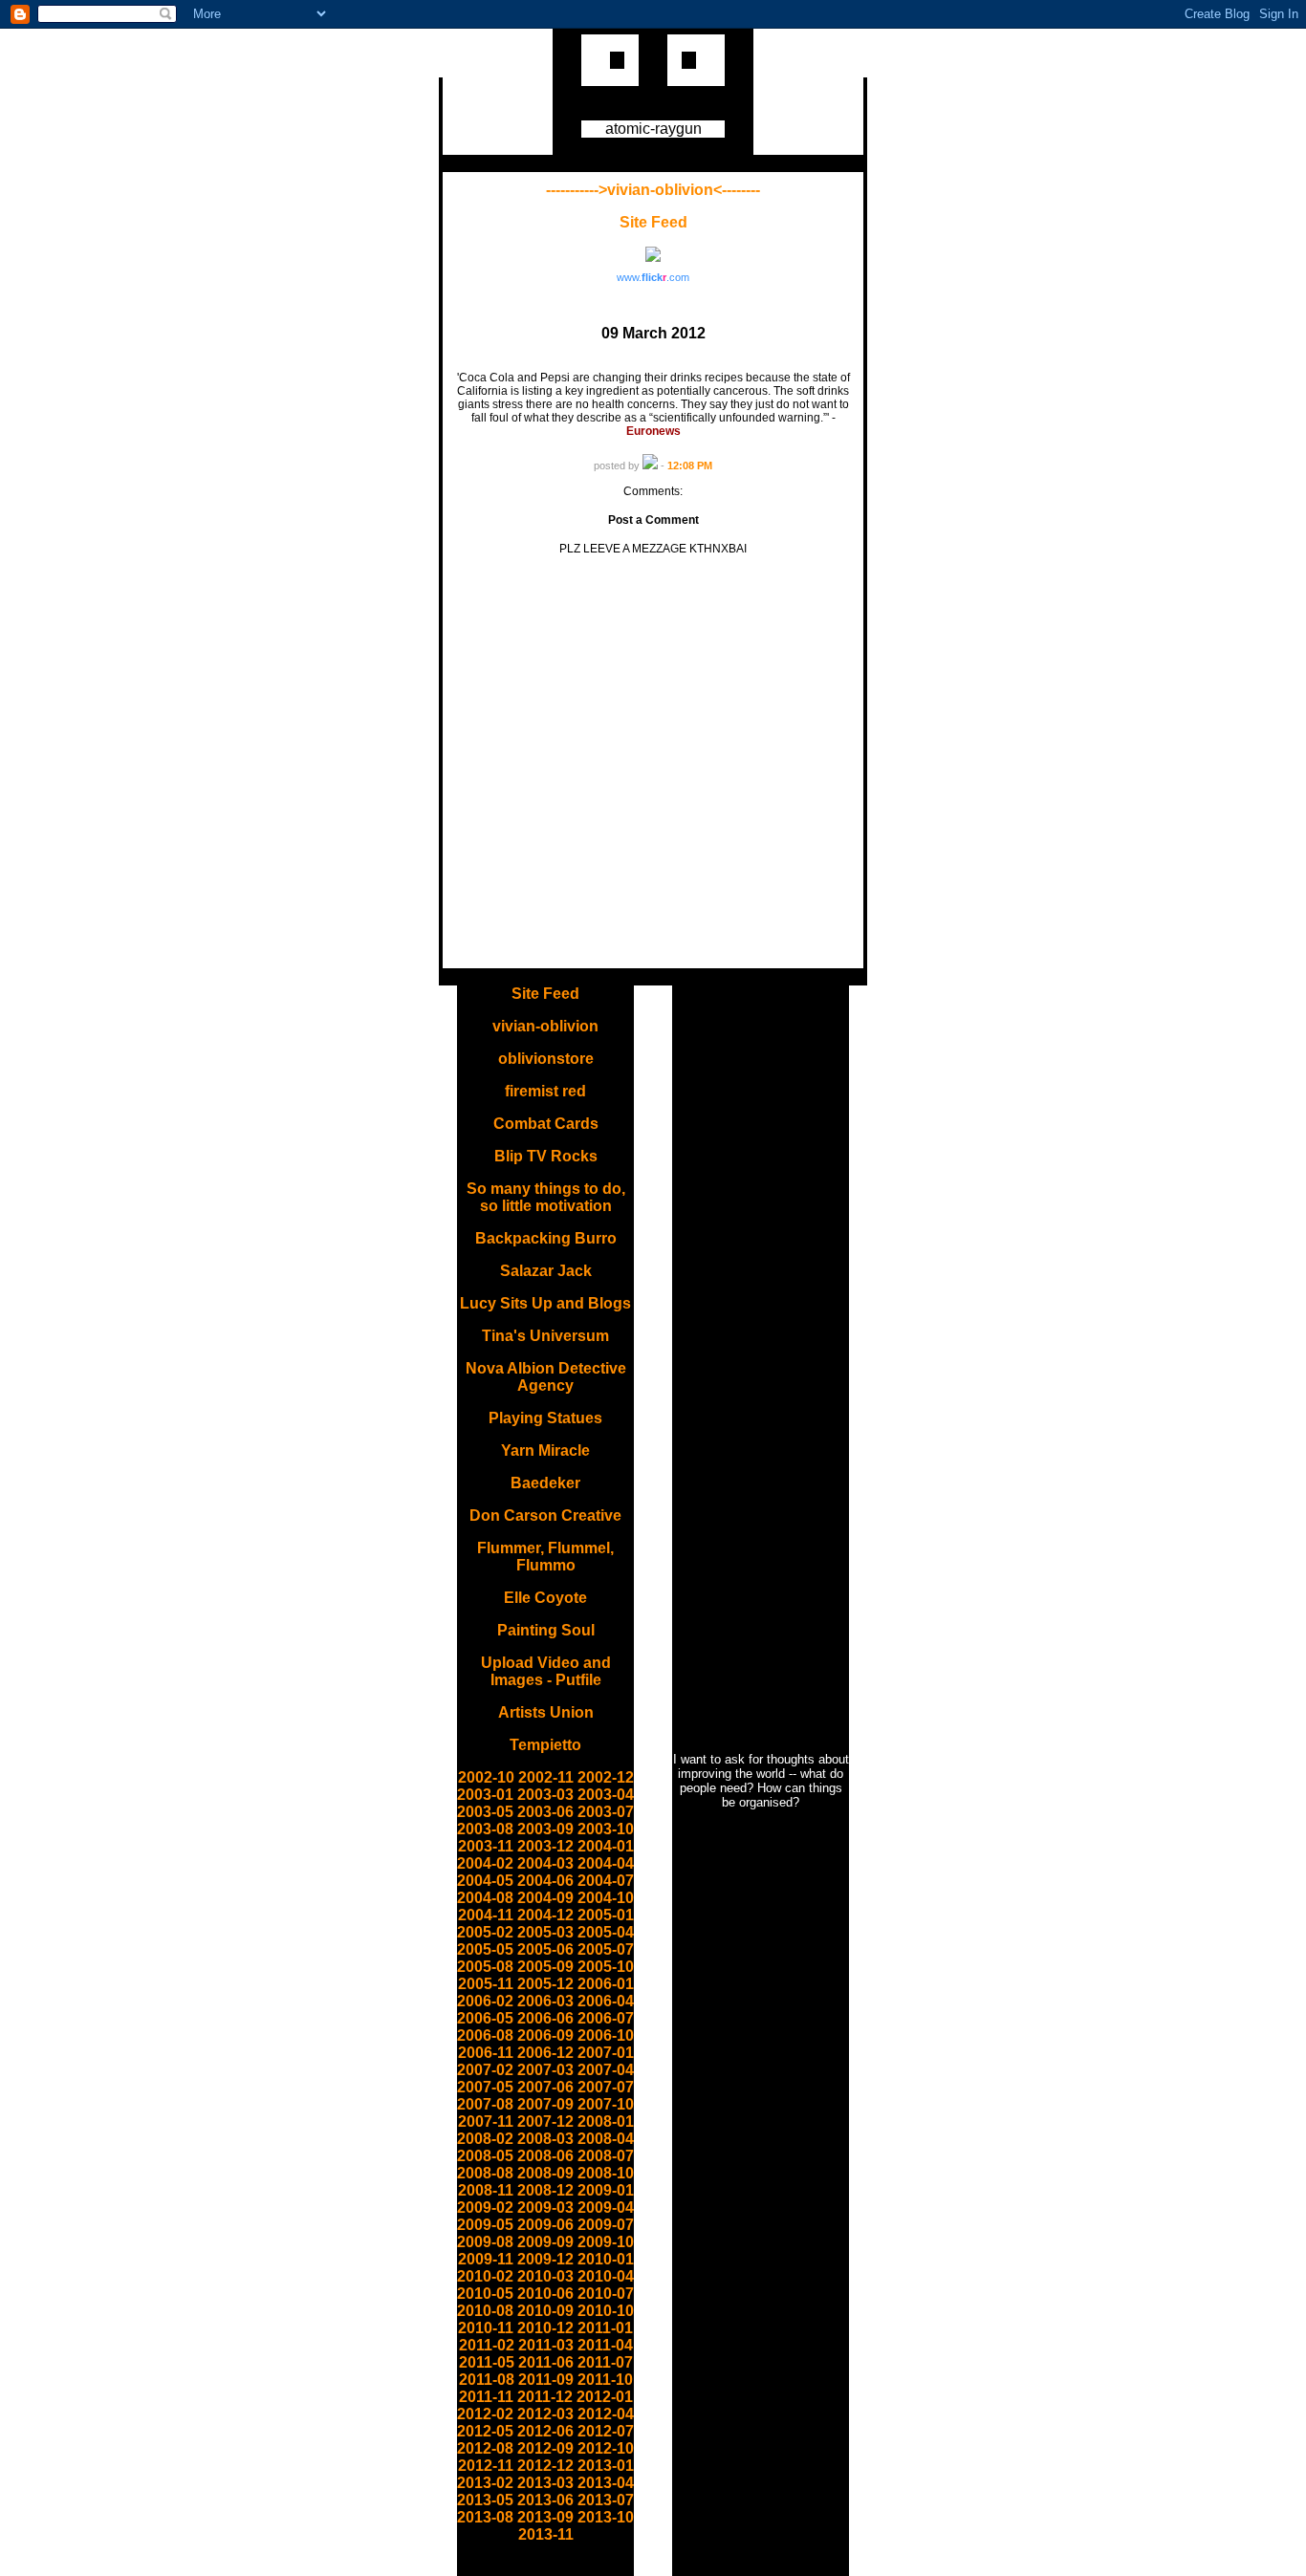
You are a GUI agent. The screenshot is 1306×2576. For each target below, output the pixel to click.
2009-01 (606, 2190)
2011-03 (546, 2345)
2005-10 (606, 1967)
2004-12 (545, 1915)
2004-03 (545, 1863)
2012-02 (485, 2414)
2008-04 (606, 2139)
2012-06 (545, 2431)
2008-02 (485, 2139)
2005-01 (606, 1915)
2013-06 (545, 2500)
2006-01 (606, 1984)
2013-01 (606, 2466)
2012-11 (486, 2466)
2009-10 (606, 2242)
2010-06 (545, 2294)
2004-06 (545, 1881)
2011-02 (487, 2345)
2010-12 (545, 2328)
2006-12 (545, 2053)
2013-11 (546, 2534)
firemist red (545, 1091)
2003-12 (545, 1846)
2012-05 (485, 2431)
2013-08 (485, 2517)
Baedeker (545, 1483)
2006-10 (606, 2035)
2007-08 (485, 2104)
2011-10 (605, 2380)
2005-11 (486, 1984)
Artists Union (546, 1712)
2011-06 (546, 2362)
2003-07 (606, 1812)
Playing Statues (545, 1418)
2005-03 (545, 1932)
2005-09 (545, 1967)
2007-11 (486, 2121)
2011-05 (487, 2362)
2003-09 (545, 1829)
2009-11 (486, 2259)
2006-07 (606, 2018)
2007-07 (606, 2087)
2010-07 (606, 2294)
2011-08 (487, 2380)
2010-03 (545, 2276)
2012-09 (545, 2448)
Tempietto (545, 1745)
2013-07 (606, 2500)
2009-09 (545, 2242)
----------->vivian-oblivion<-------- (653, 190)
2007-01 (606, 2053)
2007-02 (485, 2070)
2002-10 (486, 1777)
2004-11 (486, 1915)
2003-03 (545, 1795)
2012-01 (605, 2397)
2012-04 (606, 2414)
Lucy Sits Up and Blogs (545, 1303)
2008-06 (545, 2156)
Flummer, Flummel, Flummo (545, 1557)
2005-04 (606, 1932)
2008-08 (485, 2173)
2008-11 (486, 2190)
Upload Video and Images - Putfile (546, 1671)
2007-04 (606, 2070)
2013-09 (545, 2517)
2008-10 (606, 2173)
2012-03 (545, 2414)
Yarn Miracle (545, 1450)
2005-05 (485, 1949)
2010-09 (545, 2311)
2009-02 (485, 2208)
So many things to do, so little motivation (546, 1197)
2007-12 (545, 2121)
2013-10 (606, 2517)
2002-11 (546, 1777)
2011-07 (605, 2362)
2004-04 (606, 1863)
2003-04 (606, 1795)
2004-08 (485, 1898)
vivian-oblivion (545, 1026)
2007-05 (485, 2087)
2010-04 (606, 2276)
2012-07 (606, 2431)
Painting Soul (546, 1630)
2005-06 (545, 1949)
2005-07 (606, 1949)
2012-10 (606, 2448)
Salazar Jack (546, 1271)
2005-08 (485, 1967)
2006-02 (485, 2001)
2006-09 (545, 2035)
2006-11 (486, 2053)
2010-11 (486, 2328)
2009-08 (485, 2242)
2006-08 (485, 2035)
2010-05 (485, 2294)
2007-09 (545, 2104)
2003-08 (485, 1829)
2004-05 (485, 1881)
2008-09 (545, 2173)
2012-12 (545, 2466)
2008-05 (485, 2156)
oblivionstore (546, 1059)
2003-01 (485, 1795)
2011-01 (605, 2328)
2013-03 (545, 2483)
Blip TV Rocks (546, 1156)
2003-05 (485, 1812)
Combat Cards (546, 1124)
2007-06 (545, 2087)
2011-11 (486, 2397)
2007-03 (545, 2070)
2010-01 (606, 2259)
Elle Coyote (545, 1598)
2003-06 (545, 1812)
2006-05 (485, 2018)
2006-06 (545, 2018)
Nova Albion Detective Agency (546, 1377)
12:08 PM (690, 465)
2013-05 (485, 2500)
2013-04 (606, 2483)
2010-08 (485, 2311)
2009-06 (545, 2225)
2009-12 (545, 2259)
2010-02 (485, 2276)
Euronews (653, 431)
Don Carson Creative (545, 1515)
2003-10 (606, 1829)
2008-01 (606, 2121)
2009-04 (606, 2208)
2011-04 (605, 2345)
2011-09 (546, 2380)
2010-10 (606, 2311)
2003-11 (486, 1846)
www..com (653, 277)
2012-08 (485, 2448)
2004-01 (606, 1846)
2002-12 (606, 1777)
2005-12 (545, 1984)
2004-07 (606, 1881)
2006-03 (545, 2001)
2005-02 (485, 1932)
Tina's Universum (545, 1336)
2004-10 (606, 1898)
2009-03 (545, 2208)
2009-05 (485, 2225)
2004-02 (485, 1863)
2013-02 (485, 2483)
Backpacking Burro (546, 1238)
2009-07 (606, 2225)
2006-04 (606, 2001)
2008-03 (545, 2139)
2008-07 (606, 2156)
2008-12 (545, 2190)
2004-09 (545, 1898)
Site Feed (653, 222)
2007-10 (606, 2104)
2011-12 (545, 2397)
